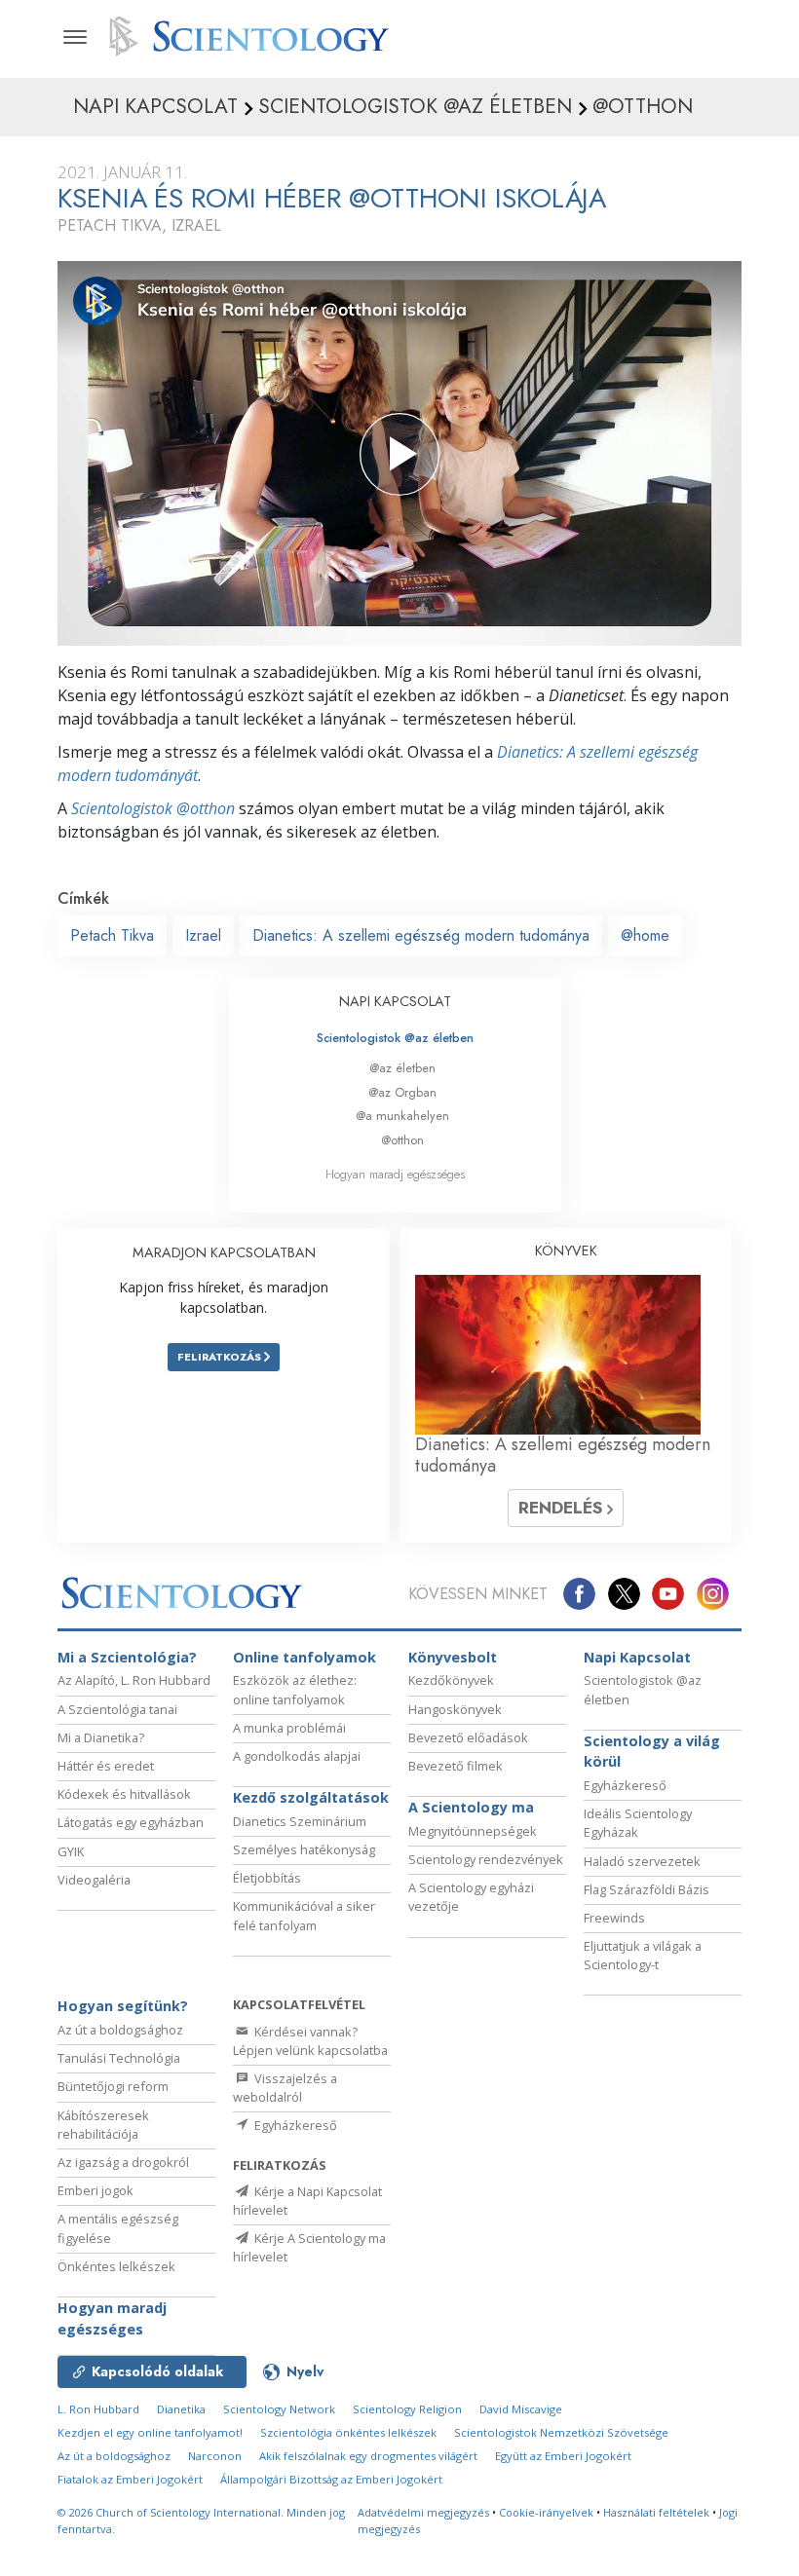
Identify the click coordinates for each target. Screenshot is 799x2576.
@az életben (402, 1068)
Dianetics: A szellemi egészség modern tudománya (421, 935)
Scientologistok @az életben (395, 1038)
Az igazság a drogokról (123, 2162)
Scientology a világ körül (652, 1752)
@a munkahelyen (402, 1116)
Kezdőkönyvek (451, 1680)
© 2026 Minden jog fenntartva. (201, 2520)
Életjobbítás (267, 1878)
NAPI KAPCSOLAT (395, 1001)
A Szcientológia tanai (117, 1709)
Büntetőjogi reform (113, 2086)
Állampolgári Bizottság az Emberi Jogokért (331, 2479)
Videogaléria (94, 1880)
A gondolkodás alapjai (297, 1756)
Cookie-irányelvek (546, 2512)
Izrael (203, 935)
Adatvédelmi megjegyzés (423, 2512)
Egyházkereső (625, 1785)
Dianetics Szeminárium (300, 1821)
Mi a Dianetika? (101, 1737)
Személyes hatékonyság (304, 1849)
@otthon (402, 1140)
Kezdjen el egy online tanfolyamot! (150, 2432)
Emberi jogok (95, 2190)
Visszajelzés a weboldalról (285, 2088)
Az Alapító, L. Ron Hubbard (134, 1680)
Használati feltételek (656, 2512)
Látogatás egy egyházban (131, 1822)
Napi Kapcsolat (637, 1657)
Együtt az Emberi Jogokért (563, 2456)
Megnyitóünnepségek (473, 1831)
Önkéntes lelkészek (116, 2266)
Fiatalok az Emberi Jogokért (130, 2479)
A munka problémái (289, 1728)
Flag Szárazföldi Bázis (647, 1889)
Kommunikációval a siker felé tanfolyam (304, 1915)
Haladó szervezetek (642, 1861)
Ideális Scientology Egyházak (638, 1823)
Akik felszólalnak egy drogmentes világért (368, 2456)
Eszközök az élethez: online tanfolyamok (295, 1689)
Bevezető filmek (456, 1766)
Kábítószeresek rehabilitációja (103, 2125)
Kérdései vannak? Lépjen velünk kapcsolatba (310, 2041)
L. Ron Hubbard (98, 2409)
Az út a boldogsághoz (120, 2030)
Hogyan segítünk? (123, 2006)
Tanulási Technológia (119, 2058)
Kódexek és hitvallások (124, 1794)
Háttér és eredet (106, 1766)
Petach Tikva (112, 935)
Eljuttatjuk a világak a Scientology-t (643, 1955)
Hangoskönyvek (455, 1709)
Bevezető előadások (468, 1737)
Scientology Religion (407, 2409)
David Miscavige (521, 2409)
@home (645, 935)
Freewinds (614, 1918)
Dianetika (181, 2409)
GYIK (71, 1851)
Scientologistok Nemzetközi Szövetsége (561, 2432)
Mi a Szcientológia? (127, 1657)
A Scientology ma (471, 1807)
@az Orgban (402, 1092)
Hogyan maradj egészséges (395, 1174)
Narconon (215, 2456)
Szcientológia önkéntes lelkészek (348, 2432)
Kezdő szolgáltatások (311, 1797)
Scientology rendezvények (486, 1859)
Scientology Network (279, 2409)
